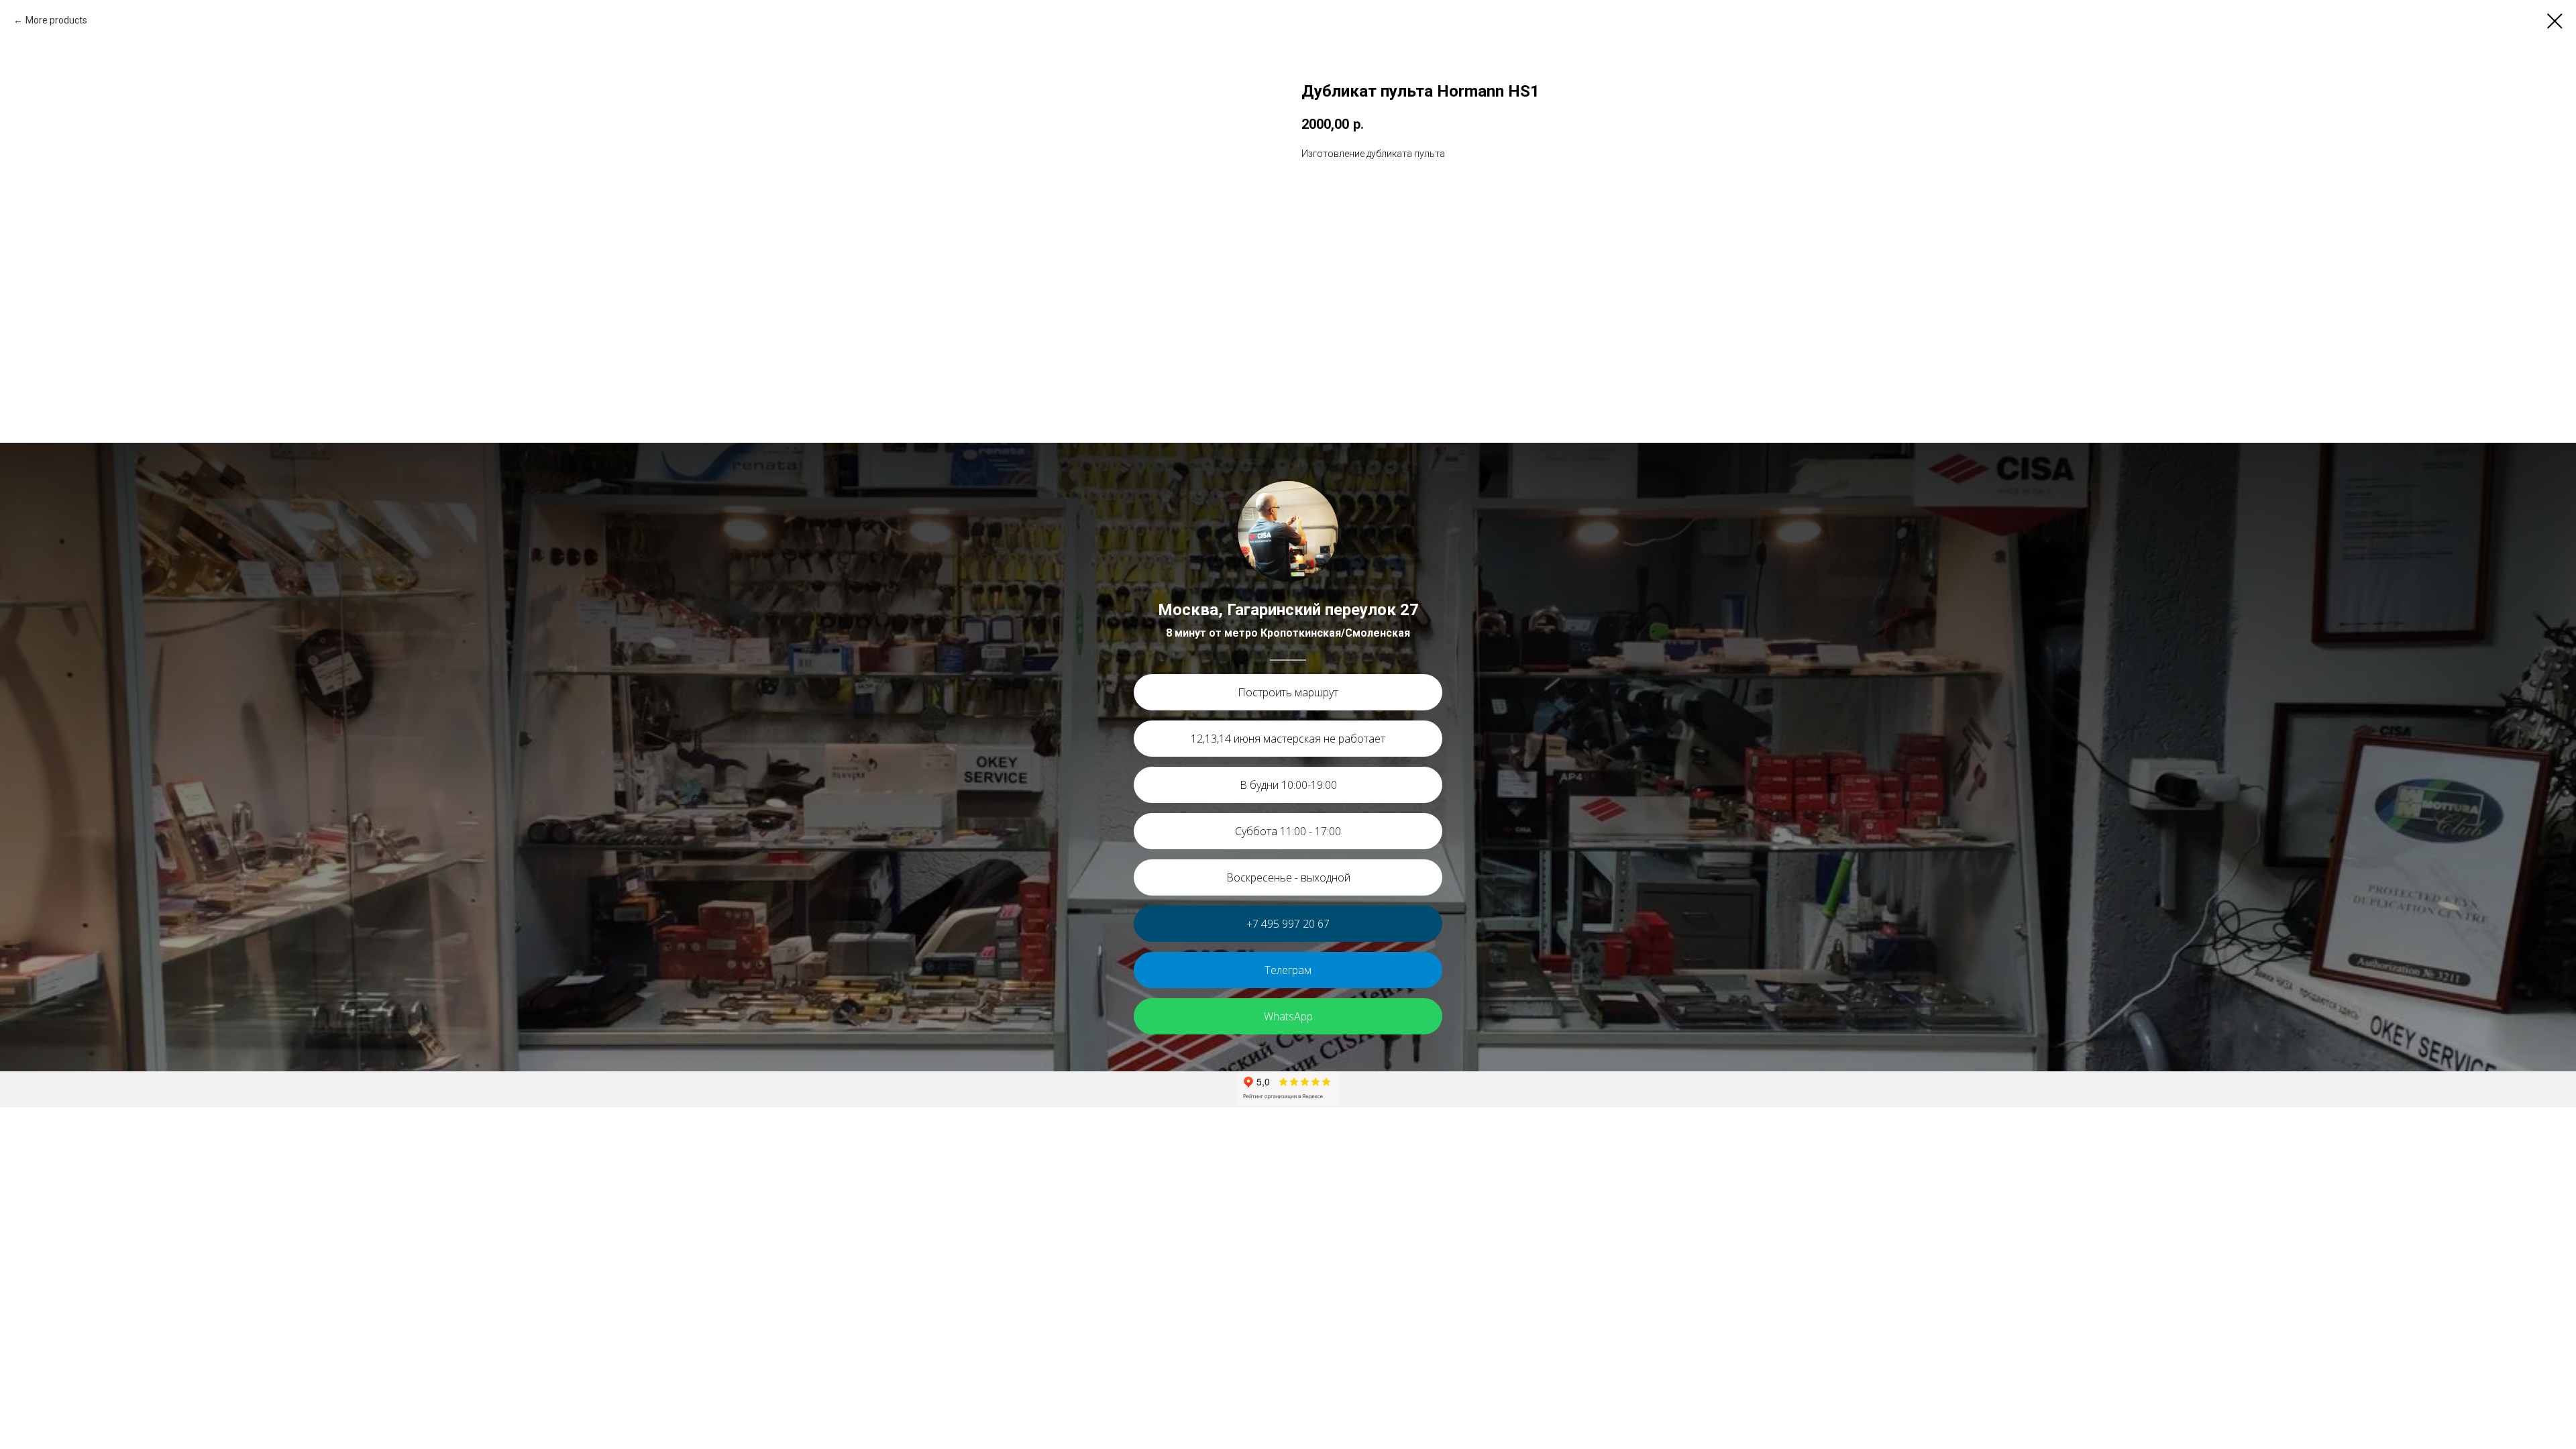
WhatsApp (1288, 1016)
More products (56, 20)
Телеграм (1288, 970)
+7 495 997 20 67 (1288, 924)
